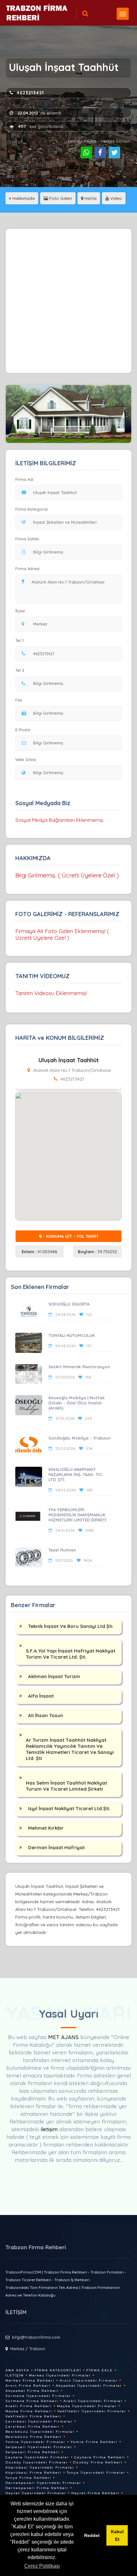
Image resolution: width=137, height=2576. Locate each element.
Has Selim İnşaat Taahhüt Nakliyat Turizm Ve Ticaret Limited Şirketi (66, 1786)
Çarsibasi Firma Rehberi (33, 2427)
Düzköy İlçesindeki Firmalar (37, 2462)
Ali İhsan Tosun (46, 1715)
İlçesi (20, 611)
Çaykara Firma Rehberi (100, 2457)
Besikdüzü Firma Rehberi (34, 2437)
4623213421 (30, 93)
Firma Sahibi (27, 539)
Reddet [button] (92, 2535)
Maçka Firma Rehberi (29, 2411)
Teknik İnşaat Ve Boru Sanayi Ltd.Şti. (71, 1626)
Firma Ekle (100, 2370)
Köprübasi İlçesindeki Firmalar (40, 2467)
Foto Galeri (60, 198)
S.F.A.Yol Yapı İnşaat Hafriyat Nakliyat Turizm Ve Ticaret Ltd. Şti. (71, 1654)
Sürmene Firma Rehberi (32, 2401)
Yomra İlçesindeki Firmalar (35, 2442)
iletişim (49, 2129)
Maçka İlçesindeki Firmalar (87, 2406)
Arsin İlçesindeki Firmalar (89, 2380)
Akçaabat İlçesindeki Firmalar (89, 2386)
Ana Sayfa (17, 2370)
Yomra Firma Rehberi (94, 2442)
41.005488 (40, 1252)
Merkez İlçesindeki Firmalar (60, 2375)
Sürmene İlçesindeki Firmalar (38, 2396)
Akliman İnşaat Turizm (54, 1676)
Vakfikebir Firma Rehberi (33, 2416)
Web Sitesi (26, 759)
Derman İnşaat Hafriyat (56, 1847)
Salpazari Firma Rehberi (32, 2452)
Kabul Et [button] (117, 2535)
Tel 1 (19, 640)
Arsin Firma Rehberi (28, 2386)
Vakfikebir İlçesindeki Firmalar (92, 2411)
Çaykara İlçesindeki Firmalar (37, 2457)
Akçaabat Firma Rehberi (32, 2391)
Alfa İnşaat (41, 1696)
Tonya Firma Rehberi (28, 2478)
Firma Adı (24, 479)
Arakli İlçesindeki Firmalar (93, 2401)
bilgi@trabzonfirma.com (36, 2337)
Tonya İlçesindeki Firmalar (96, 2473)
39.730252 (97, 1252)
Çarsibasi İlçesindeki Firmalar (39, 2421)
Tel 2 (20, 670)
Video (115, 198)
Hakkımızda (23, 198)
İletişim (15, 2375)
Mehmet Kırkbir (46, 1828)
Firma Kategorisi (32, 509)
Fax (19, 700)
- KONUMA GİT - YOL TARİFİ (70, 1236)
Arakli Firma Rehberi (29, 2406)
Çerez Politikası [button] (42, 2566)
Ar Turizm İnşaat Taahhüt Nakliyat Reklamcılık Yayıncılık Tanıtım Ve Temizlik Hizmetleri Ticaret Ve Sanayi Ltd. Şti (70, 1749)
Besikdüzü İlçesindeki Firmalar (40, 2432)
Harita (90, 198)
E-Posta (23, 730)
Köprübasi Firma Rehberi (33, 2473)
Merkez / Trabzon (28, 2349)
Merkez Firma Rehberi (30, 2380)
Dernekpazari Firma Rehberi (37, 2488)
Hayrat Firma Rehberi (95, 2493)
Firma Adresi (27, 569)
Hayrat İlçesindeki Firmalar (36, 2493)
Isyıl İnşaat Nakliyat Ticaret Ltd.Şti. (69, 1808)
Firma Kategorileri (58, 2370)
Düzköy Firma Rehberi (98, 2462)
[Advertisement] (68, 301)
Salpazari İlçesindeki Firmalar (39, 2447)
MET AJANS (64, 2037)
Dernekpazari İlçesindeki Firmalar (43, 2483)
